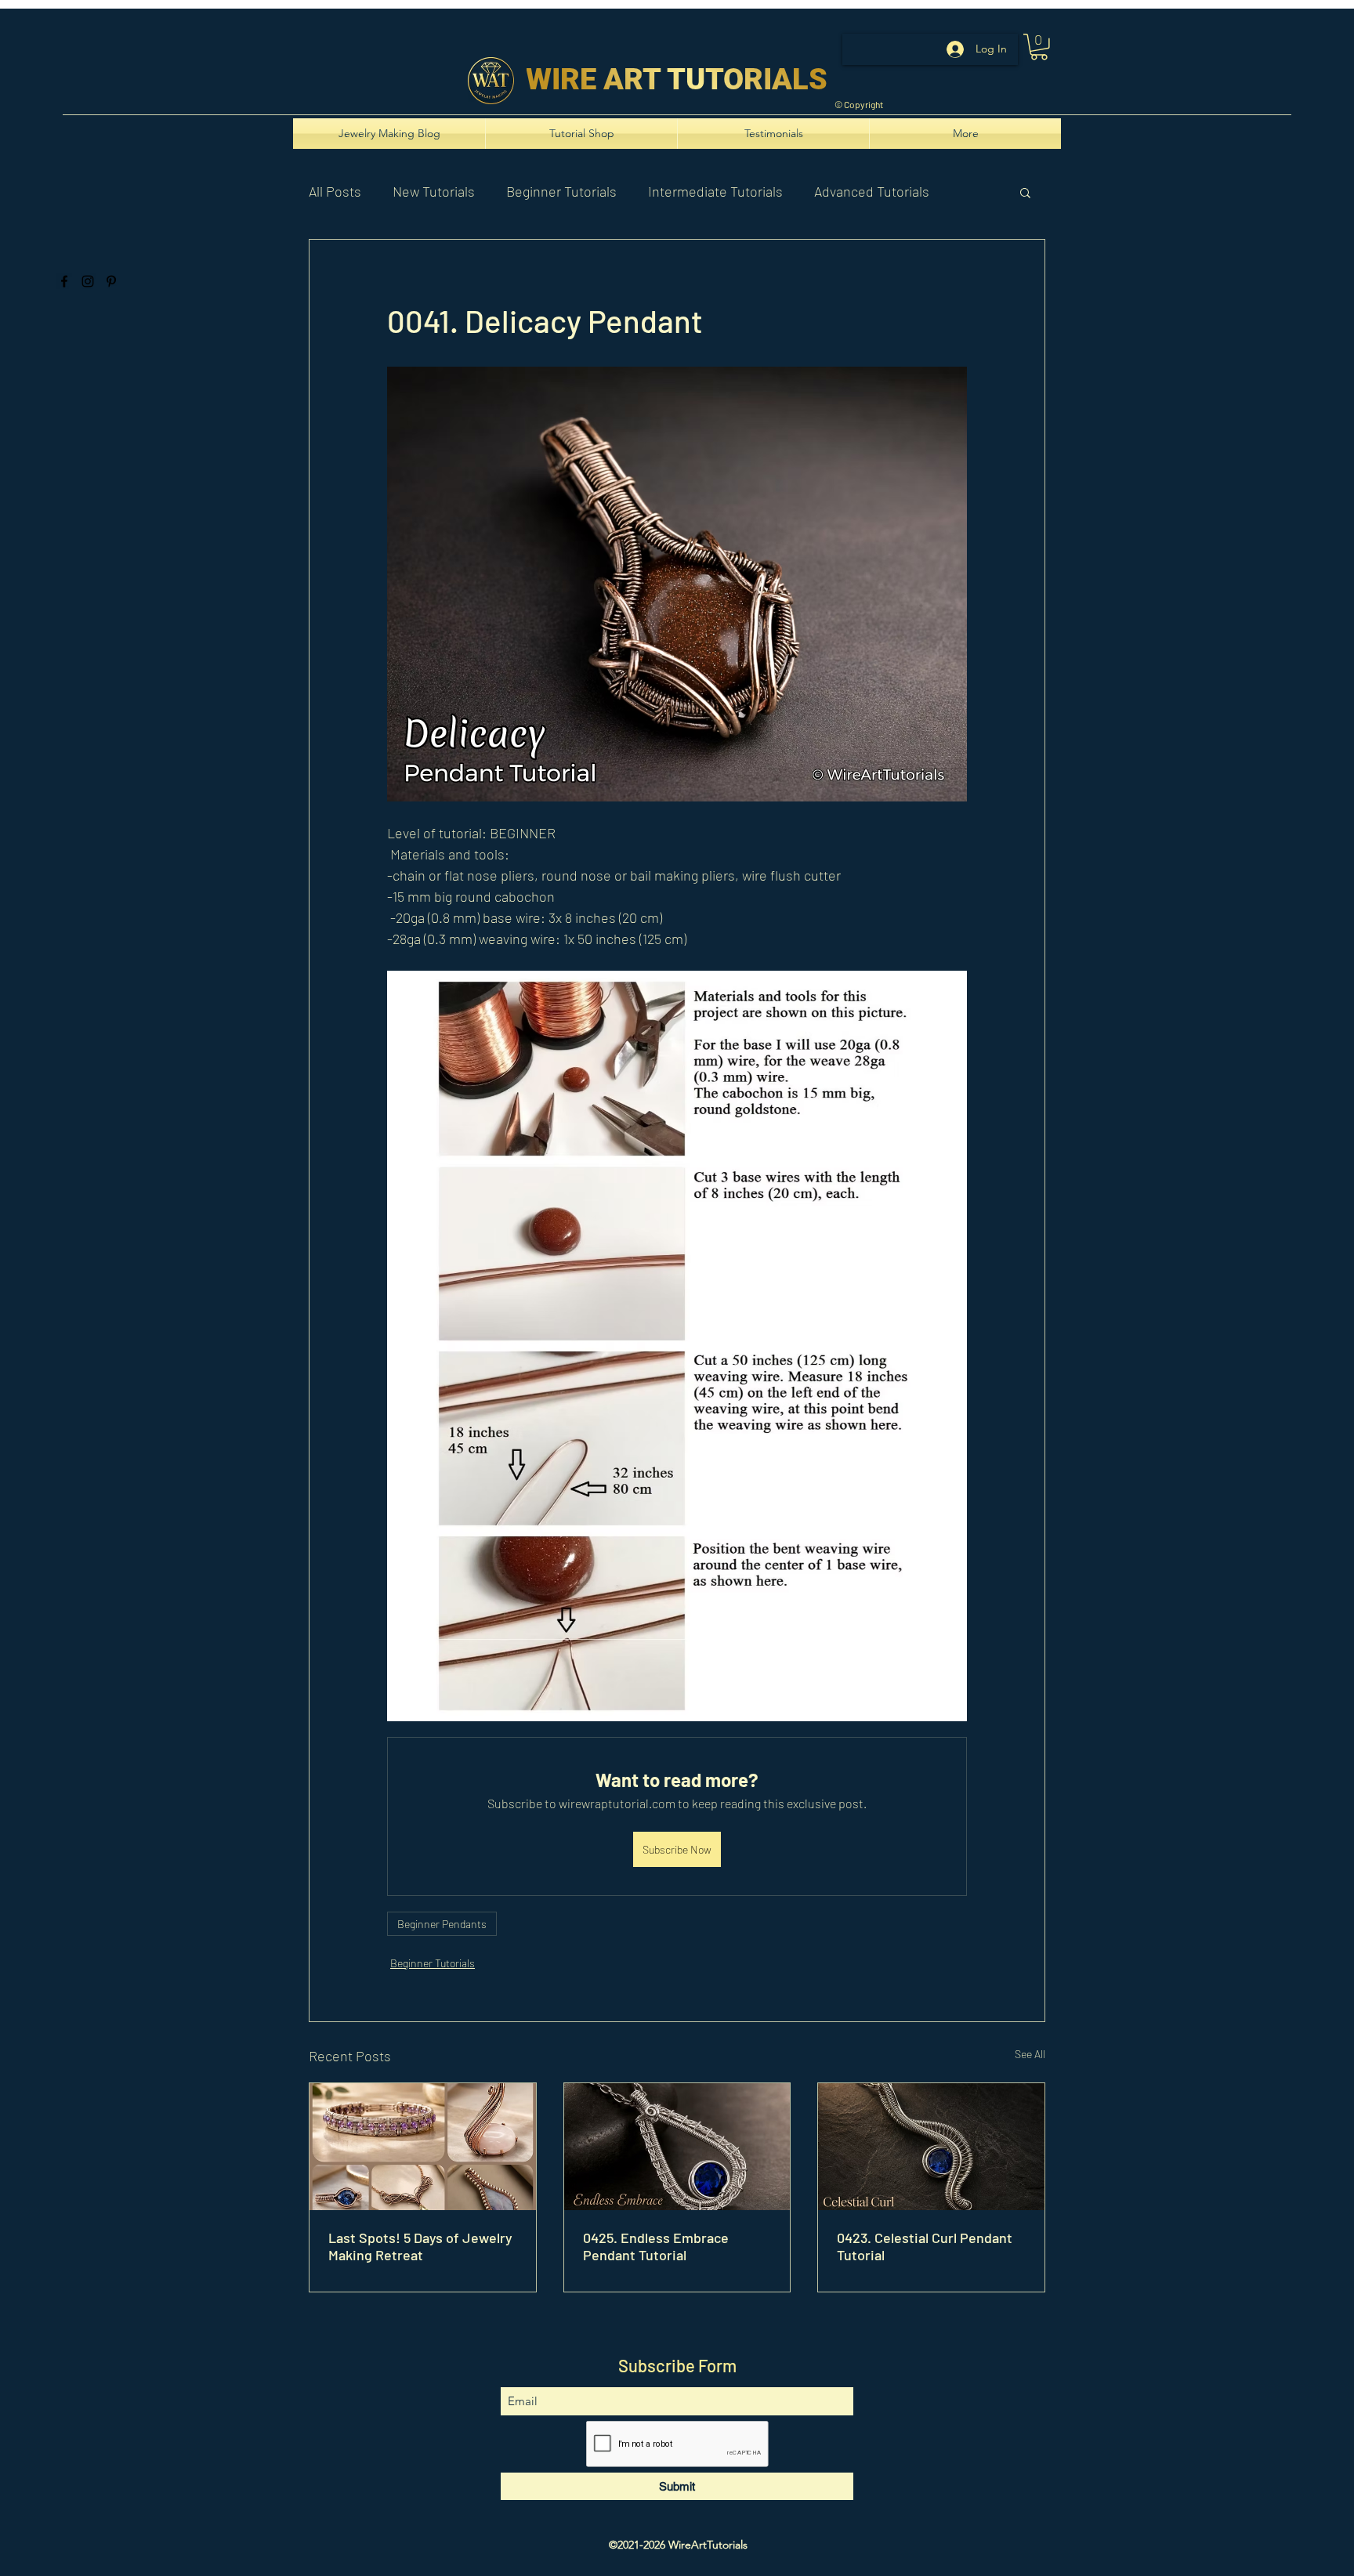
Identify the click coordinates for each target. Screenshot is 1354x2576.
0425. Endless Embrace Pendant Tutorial (656, 2246)
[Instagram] (88, 281)
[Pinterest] (111, 281)
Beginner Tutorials (561, 191)
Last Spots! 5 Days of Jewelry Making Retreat (420, 2246)
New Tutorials (434, 191)
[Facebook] (64, 281)
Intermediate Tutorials (715, 191)
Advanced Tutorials (872, 191)
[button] (1039, 47)
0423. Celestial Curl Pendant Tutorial (925, 2246)
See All (1030, 2054)
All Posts (335, 191)
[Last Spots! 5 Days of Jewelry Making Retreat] (423, 2147)
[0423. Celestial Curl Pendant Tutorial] (931, 2147)
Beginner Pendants (442, 1924)
